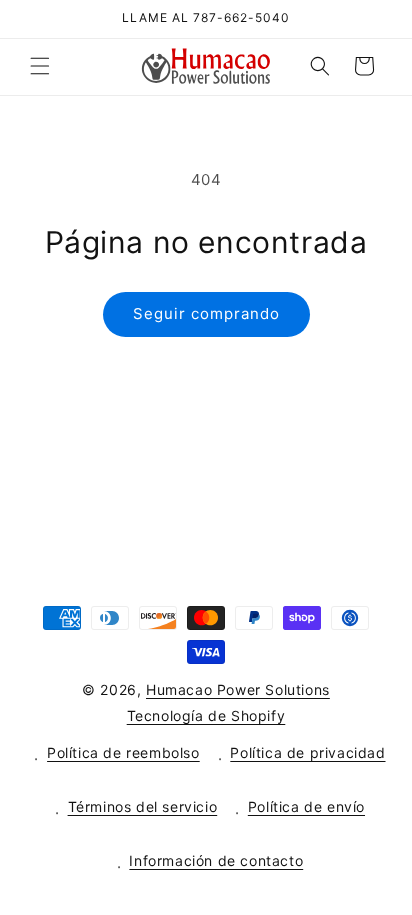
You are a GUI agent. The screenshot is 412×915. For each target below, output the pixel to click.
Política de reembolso (123, 752)
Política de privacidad (307, 752)
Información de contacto (216, 860)
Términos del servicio (143, 806)
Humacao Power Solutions (238, 689)
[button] (40, 66)
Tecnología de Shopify (206, 715)
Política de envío (306, 806)
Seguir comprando (206, 313)
